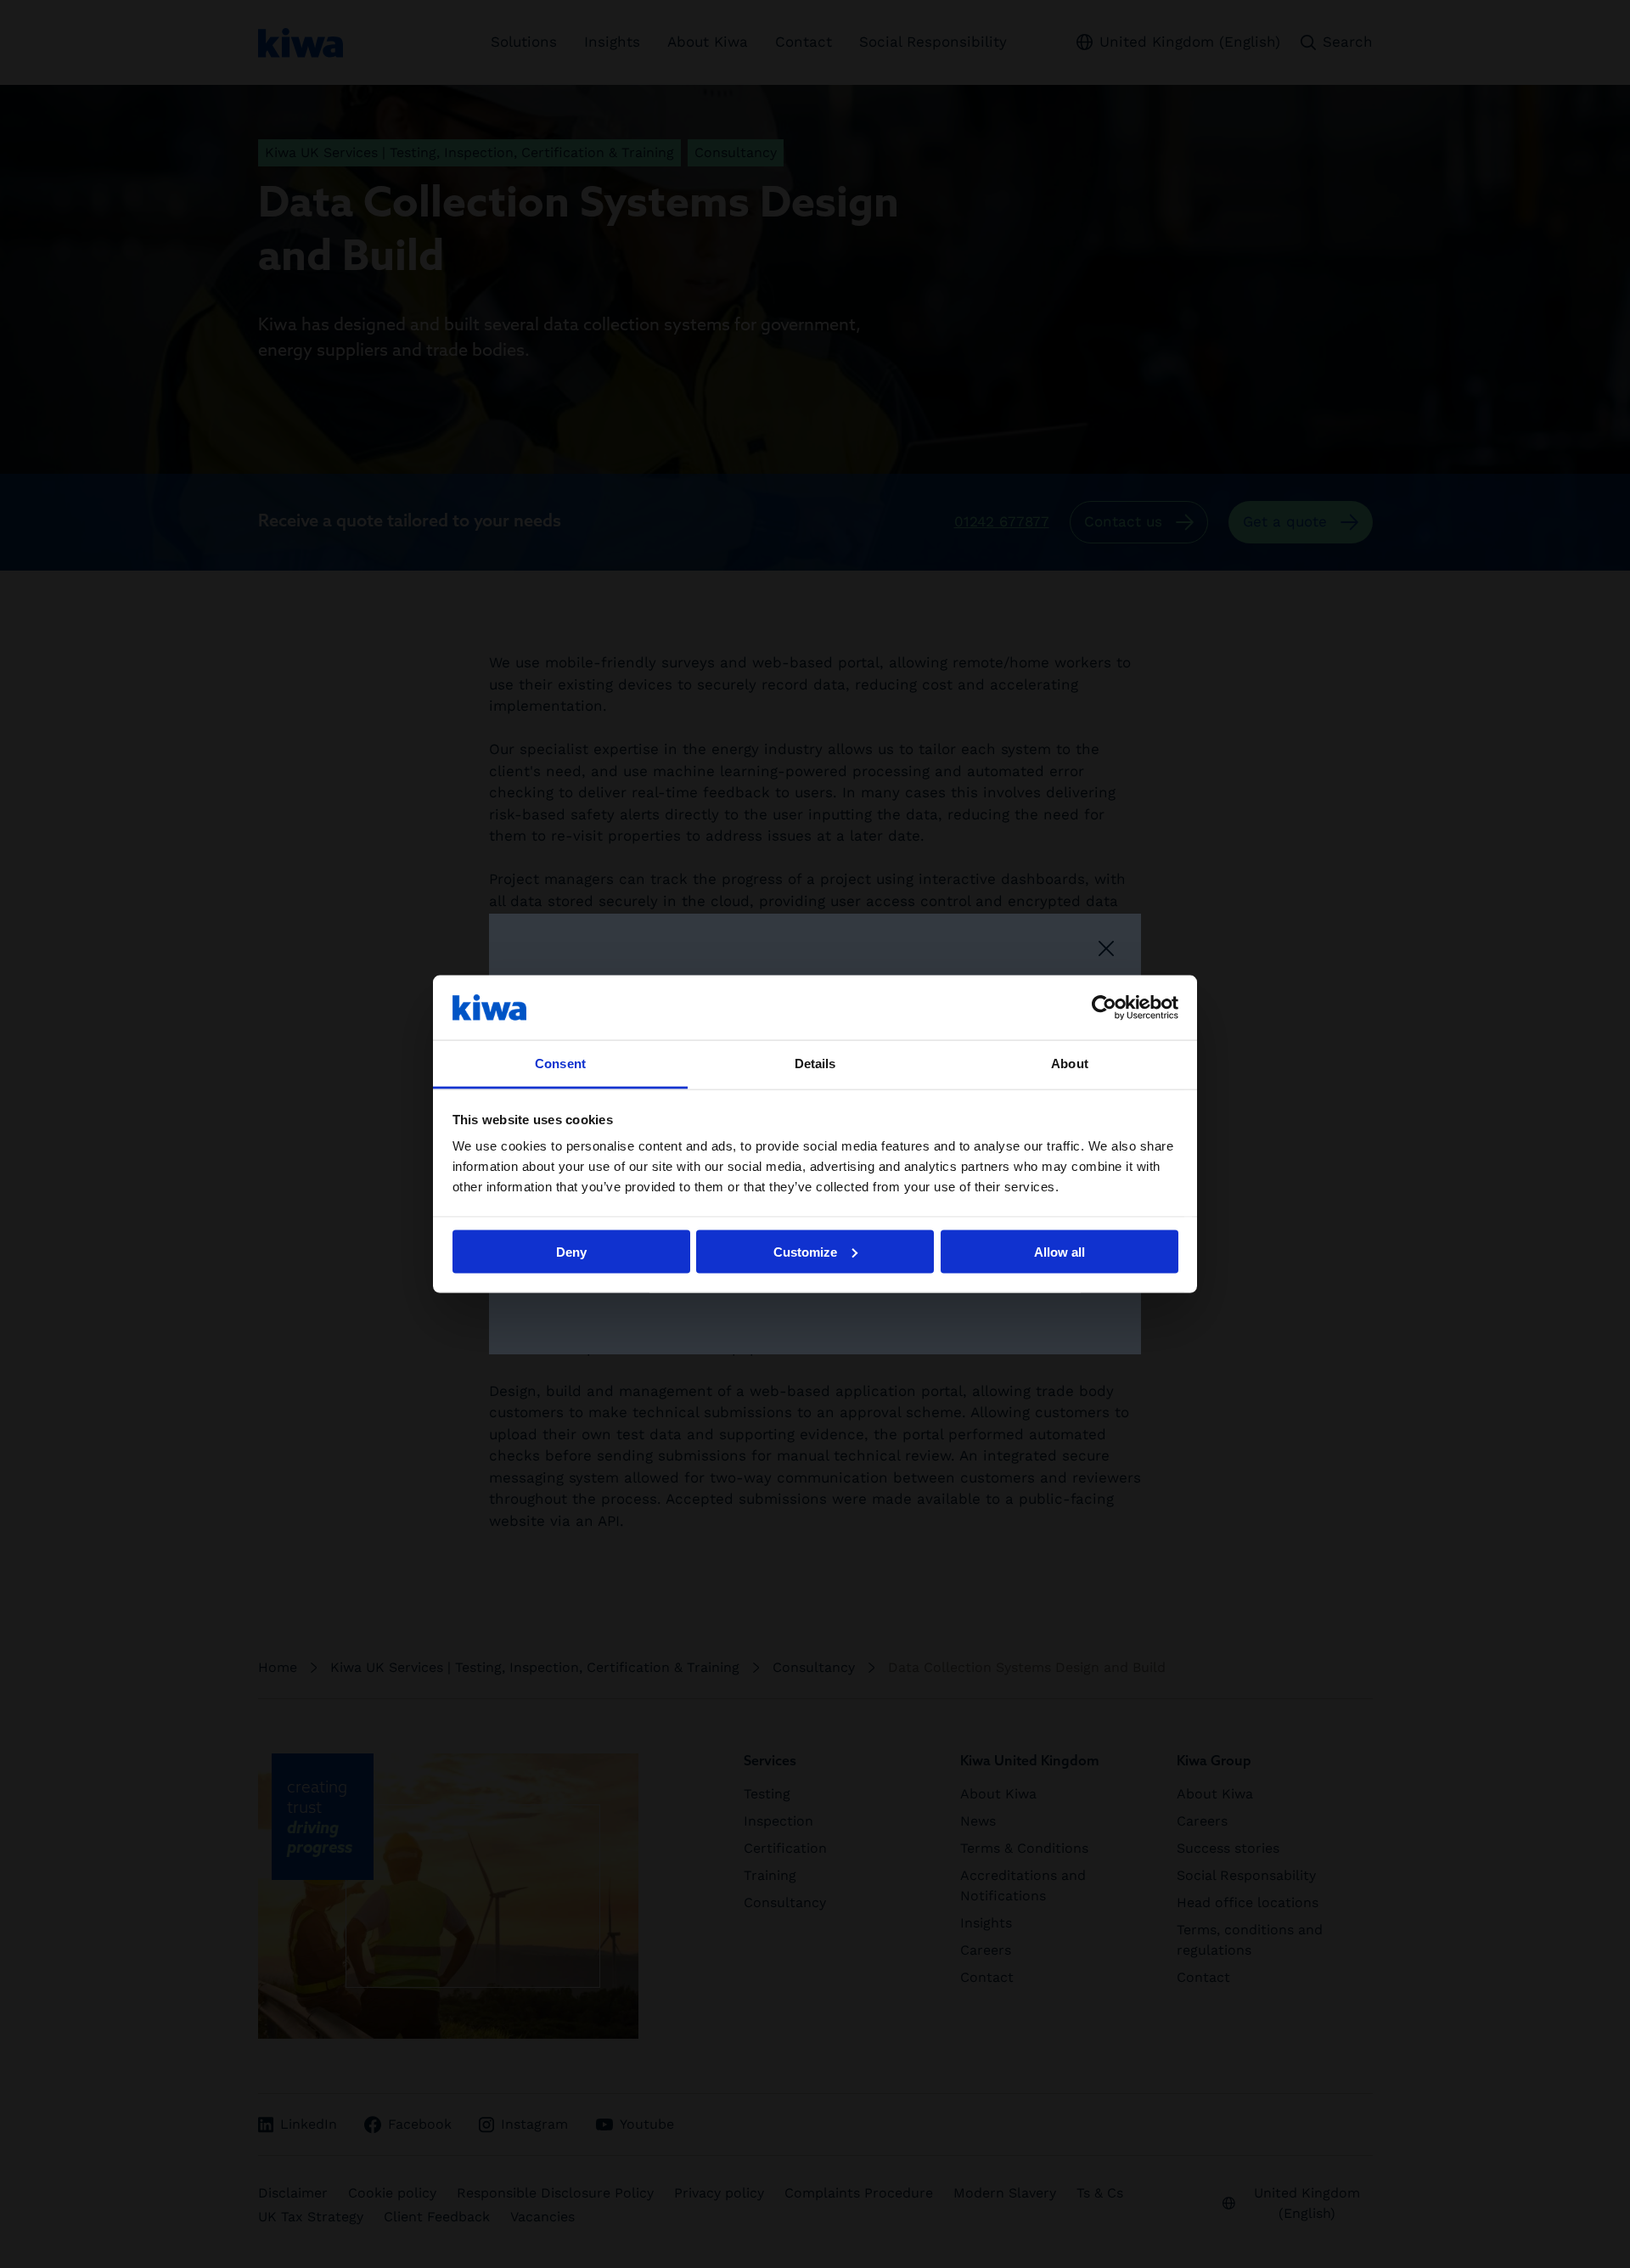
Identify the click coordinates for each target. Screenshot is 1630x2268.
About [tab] (1070, 1064)
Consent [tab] (560, 1064)
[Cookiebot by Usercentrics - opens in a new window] (1104, 1007)
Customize (805, 1251)
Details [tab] (815, 1064)
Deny (571, 1251)
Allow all (1059, 1251)
